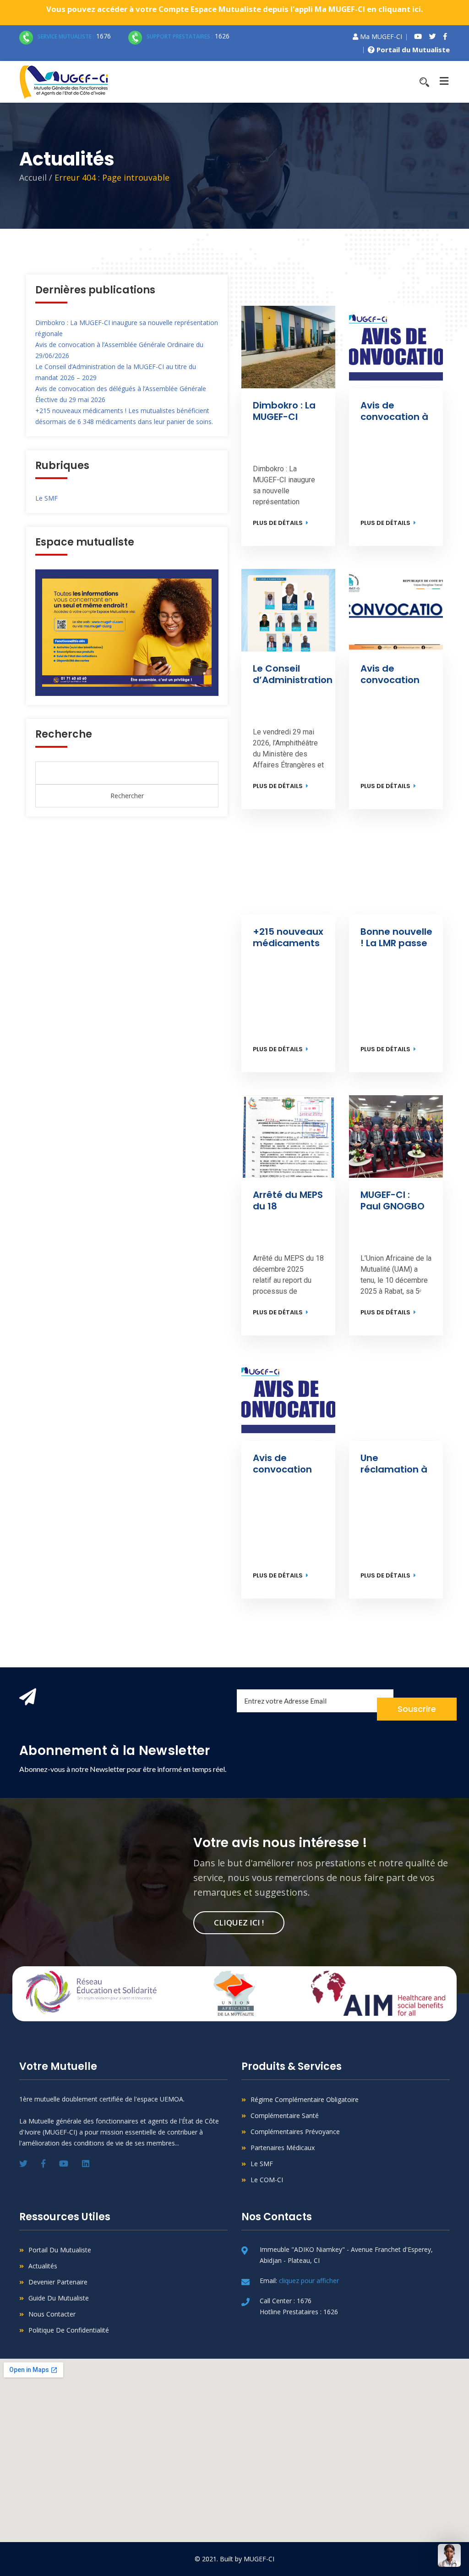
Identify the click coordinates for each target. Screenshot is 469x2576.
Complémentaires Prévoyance (295, 2132)
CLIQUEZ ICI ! (239, 1922)
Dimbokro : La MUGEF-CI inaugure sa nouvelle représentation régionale (289, 411)
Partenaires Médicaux (283, 2148)
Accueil (33, 177)
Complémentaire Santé (285, 2115)
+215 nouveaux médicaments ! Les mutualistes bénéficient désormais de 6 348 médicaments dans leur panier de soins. (288, 938)
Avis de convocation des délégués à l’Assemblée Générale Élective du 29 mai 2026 (395, 674)
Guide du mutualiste (59, 2298)
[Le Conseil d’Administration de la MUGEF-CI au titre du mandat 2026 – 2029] (288, 610)
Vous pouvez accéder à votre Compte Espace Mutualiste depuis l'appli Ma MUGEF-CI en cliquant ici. (235, 9)
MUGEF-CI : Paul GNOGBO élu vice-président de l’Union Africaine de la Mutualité (395, 1201)
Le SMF (46, 498)
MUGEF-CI (259, 2559)
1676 (74, 36)
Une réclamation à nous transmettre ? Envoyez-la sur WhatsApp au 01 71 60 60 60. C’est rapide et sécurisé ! (396, 1464)
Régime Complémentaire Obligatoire (305, 2099)
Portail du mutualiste (60, 2250)
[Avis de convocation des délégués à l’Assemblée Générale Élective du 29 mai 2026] (396, 610)
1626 (188, 36)
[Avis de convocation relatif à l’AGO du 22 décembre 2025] (288, 1400)
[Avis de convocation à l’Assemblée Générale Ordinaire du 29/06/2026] (396, 347)
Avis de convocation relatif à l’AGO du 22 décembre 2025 (287, 1464)
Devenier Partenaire (58, 2282)
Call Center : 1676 (286, 2301)
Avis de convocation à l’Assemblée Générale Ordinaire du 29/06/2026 (395, 411)
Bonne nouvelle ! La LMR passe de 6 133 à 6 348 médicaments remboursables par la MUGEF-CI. (397, 938)
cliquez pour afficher (309, 2281)
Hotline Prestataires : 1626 (299, 2312)
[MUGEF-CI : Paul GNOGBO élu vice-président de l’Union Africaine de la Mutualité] (396, 1136)
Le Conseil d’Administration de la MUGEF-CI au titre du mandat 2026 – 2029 (293, 674)
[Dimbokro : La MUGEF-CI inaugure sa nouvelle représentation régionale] (288, 347)
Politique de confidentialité (69, 2330)
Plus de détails (278, 523)
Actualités (43, 2266)
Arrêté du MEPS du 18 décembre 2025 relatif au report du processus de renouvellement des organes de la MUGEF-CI (290, 1201)
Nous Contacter (52, 2314)
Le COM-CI (267, 2180)
